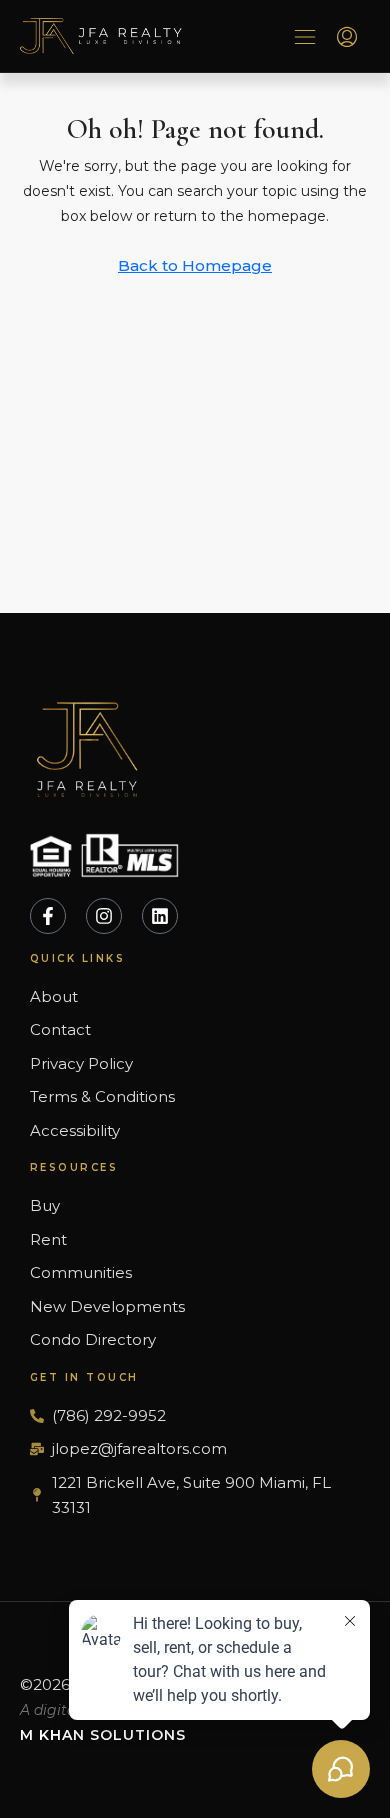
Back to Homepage (195, 265)
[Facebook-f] (48, 916)
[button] (305, 36)
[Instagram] (104, 916)
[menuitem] (347, 38)
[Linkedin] (160, 916)
